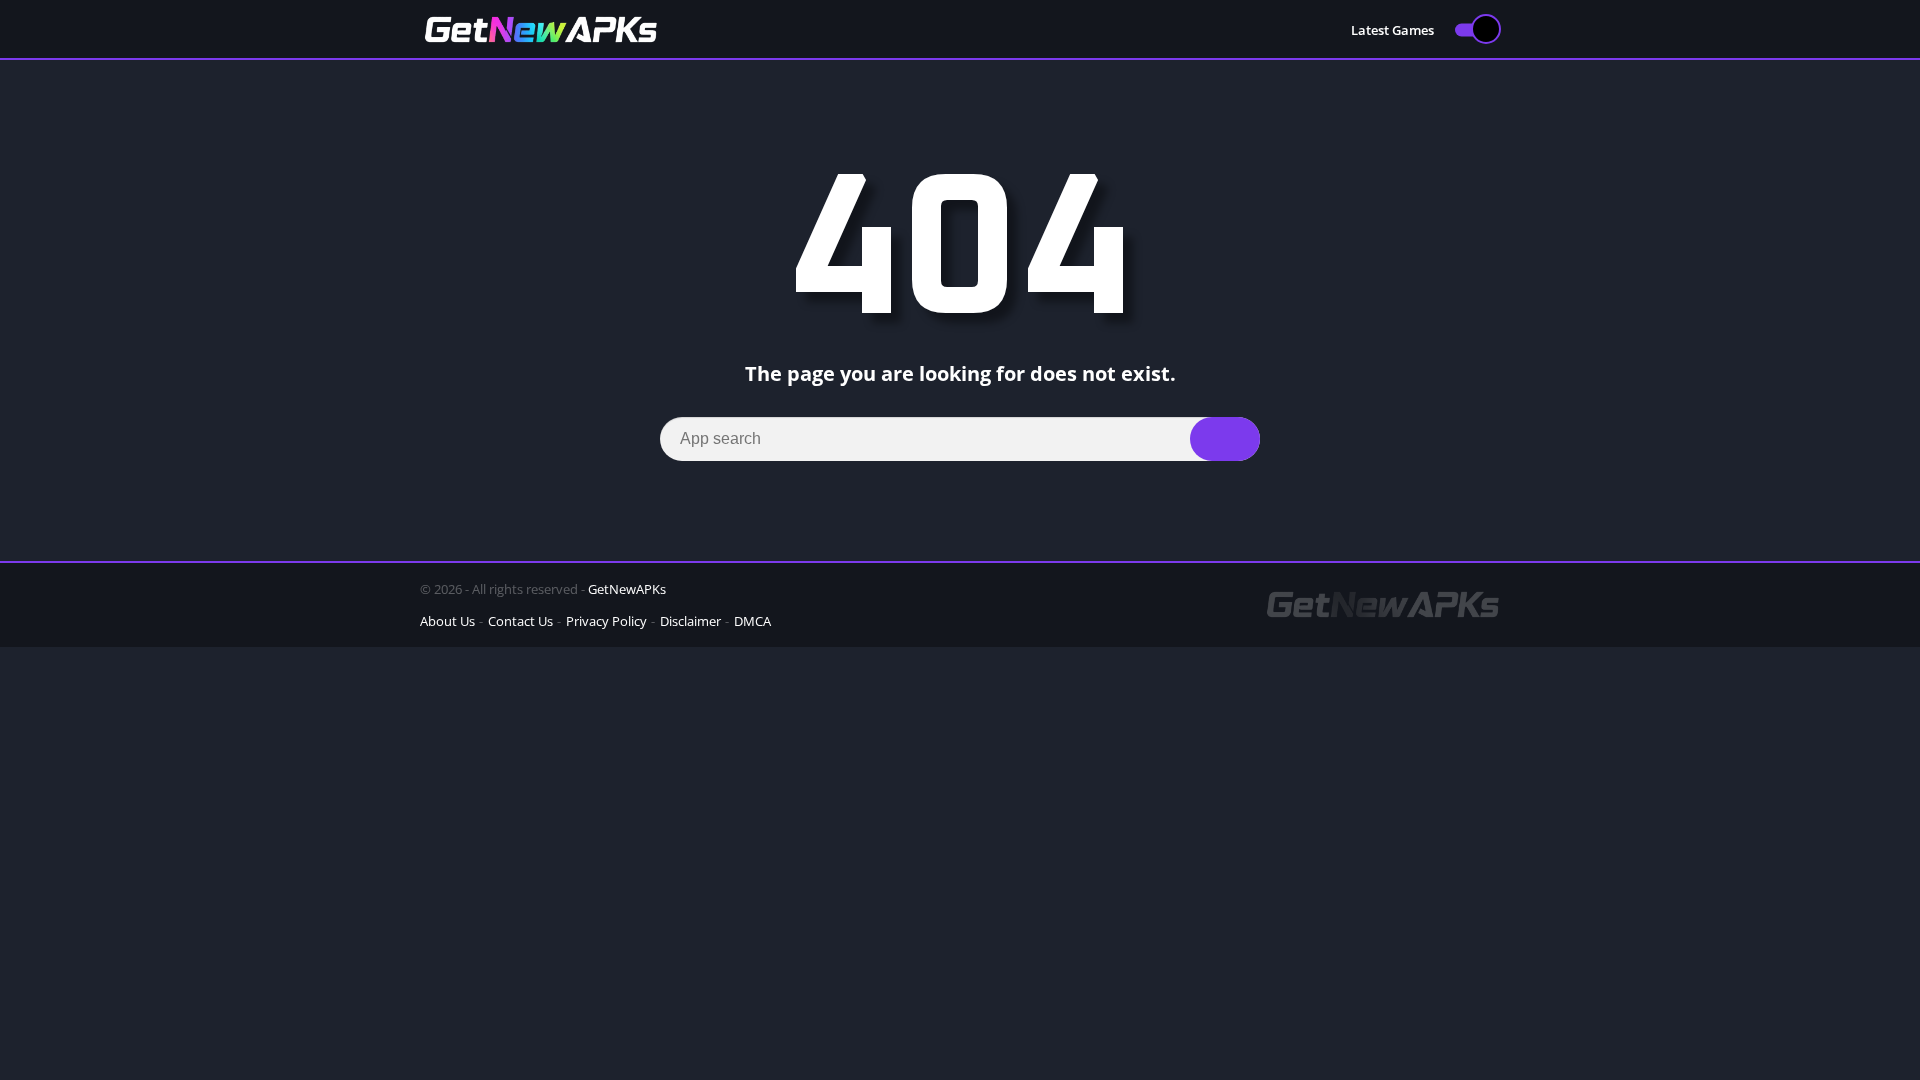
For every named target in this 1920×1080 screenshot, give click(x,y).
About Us (447, 621)
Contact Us (520, 621)
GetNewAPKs (627, 589)
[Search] (1225, 439)
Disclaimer (690, 621)
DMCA (752, 621)
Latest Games (1392, 30)
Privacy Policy (606, 621)
